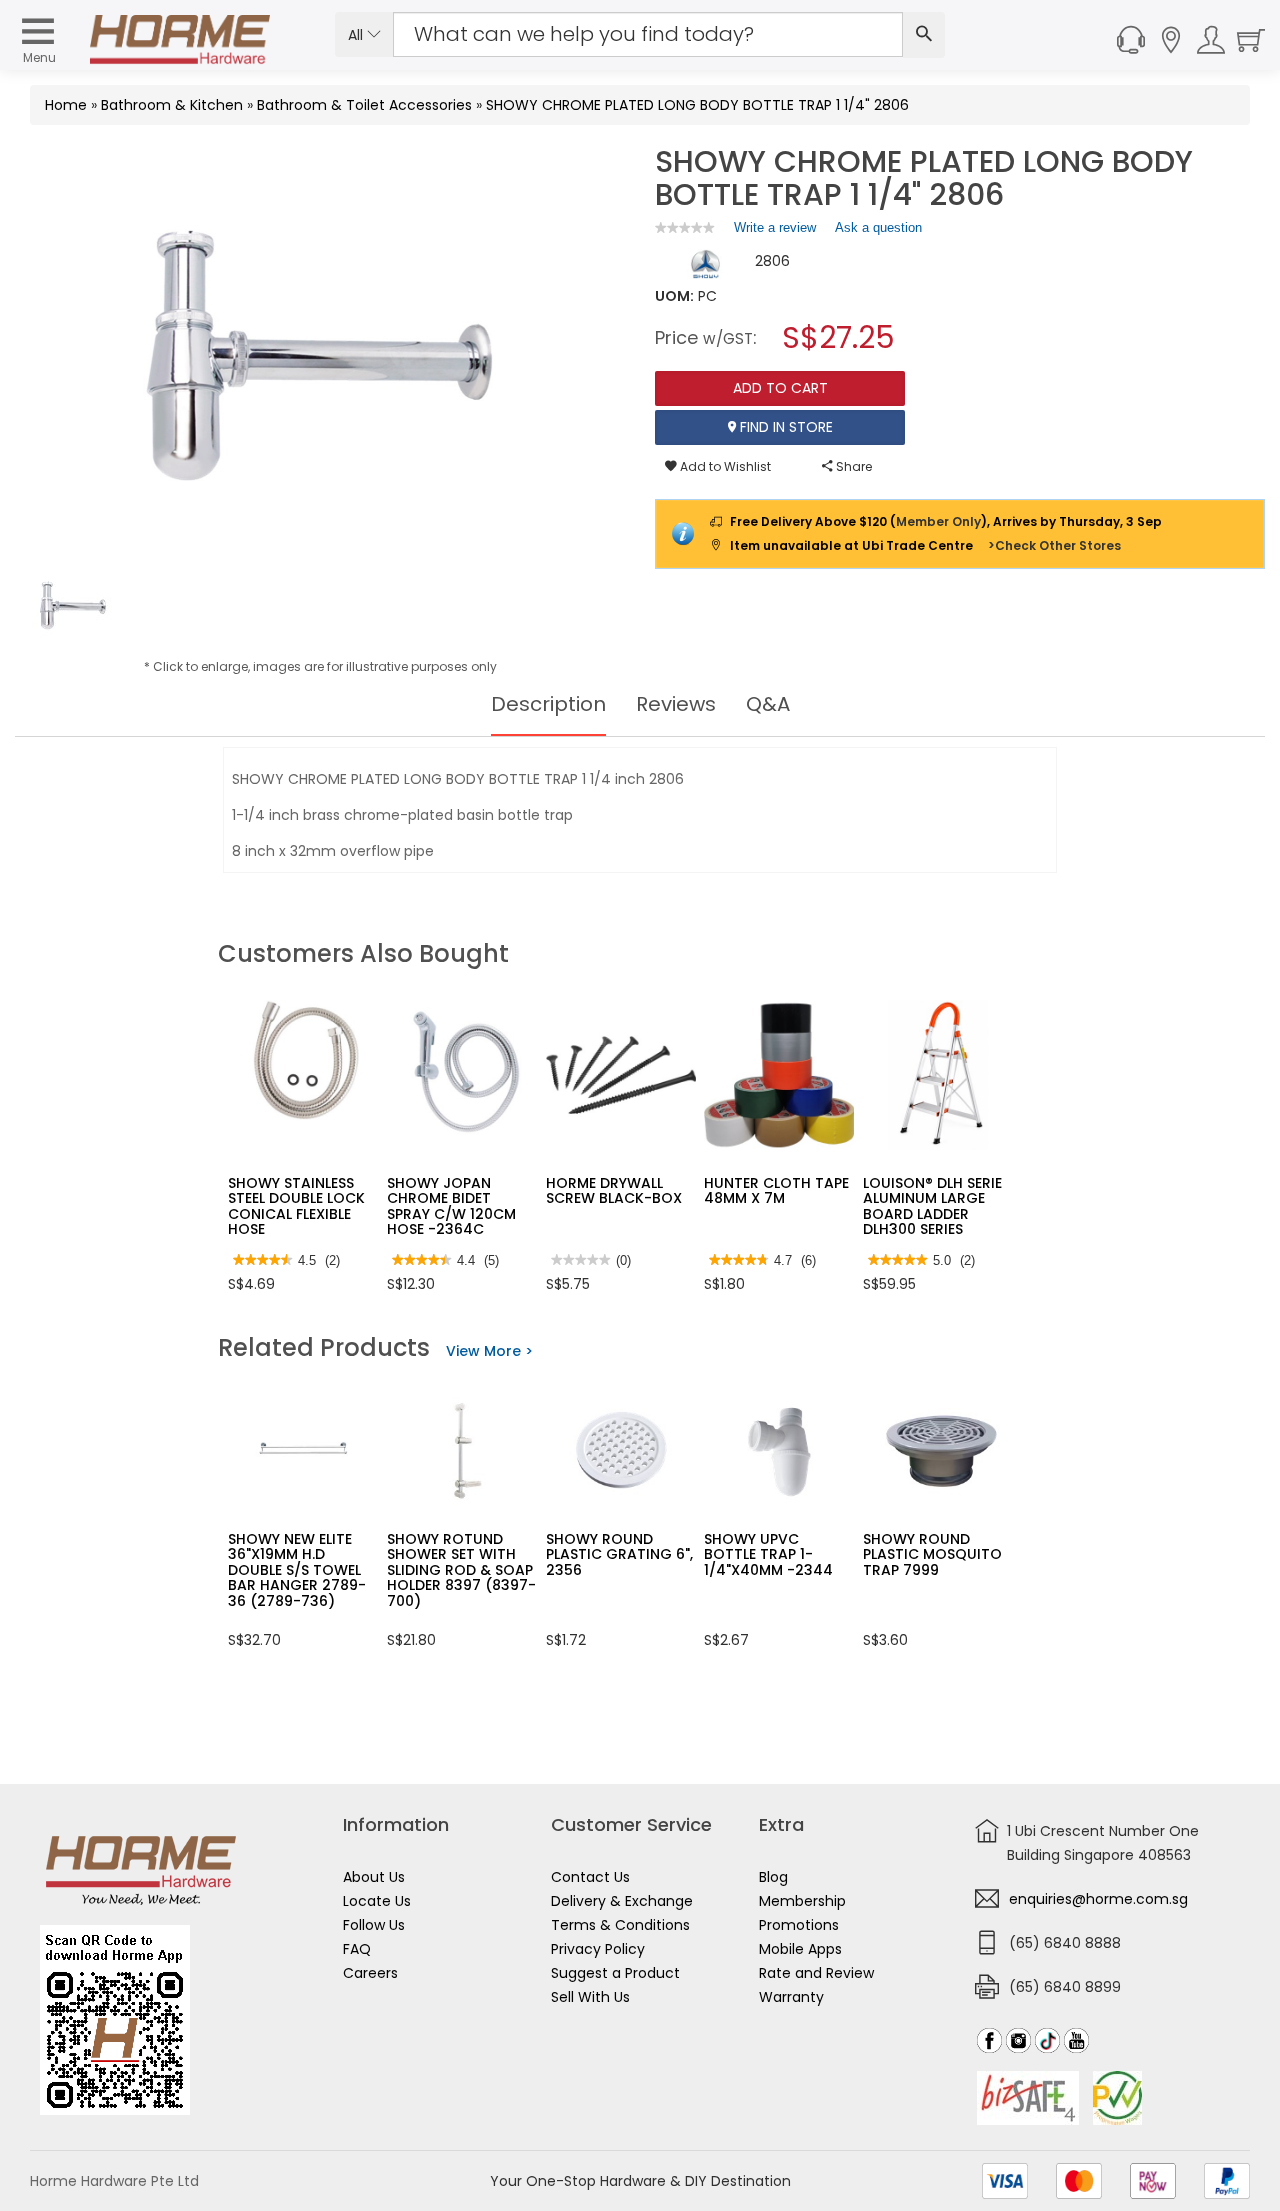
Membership (802, 1901)
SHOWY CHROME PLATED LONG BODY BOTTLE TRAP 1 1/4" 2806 (697, 105)
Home (66, 105)
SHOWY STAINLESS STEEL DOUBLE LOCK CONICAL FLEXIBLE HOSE (296, 1206)
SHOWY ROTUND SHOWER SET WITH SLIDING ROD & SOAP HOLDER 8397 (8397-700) (461, 1570)
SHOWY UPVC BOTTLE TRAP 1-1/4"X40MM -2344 (768, 1554)
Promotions (799, 1925)
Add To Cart (780, 388)
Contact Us (590, 1877)
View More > (489, 1351)
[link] (685, 227)
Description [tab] (548, 704)
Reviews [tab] (676, 704)
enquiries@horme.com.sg (1098, 1899)
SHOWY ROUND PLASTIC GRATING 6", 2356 (619, 1554)
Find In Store (784, 427)
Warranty (791, 1997)
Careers (370, 1973)
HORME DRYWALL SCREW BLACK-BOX (614, 1190)
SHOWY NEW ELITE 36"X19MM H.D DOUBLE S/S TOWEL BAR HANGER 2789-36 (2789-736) (297, 1570)
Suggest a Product (615, 1973)
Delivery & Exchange (622, 1901)
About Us (374, 1877)
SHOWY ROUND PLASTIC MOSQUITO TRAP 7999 (932, 1554)
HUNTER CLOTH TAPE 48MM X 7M (776, 1190)
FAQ (357, 1949)
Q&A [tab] (768, 704)
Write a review (775, 232)
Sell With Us (590, 1997)
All (357, 35)
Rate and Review (816, 1973)
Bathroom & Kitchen (172, 105)
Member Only (938, 521)
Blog (773, 1877)
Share (852, 466)
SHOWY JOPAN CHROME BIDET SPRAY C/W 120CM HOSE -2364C (451, 1206)
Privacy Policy (598, 1949)
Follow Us (374, 1925)
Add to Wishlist (724, 466)
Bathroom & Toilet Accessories (364, 105)
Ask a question (878, 227)
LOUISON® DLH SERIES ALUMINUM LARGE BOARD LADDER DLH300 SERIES (936, 1206)
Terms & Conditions (620, 1925)
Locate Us (377, 1901)
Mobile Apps (800, 1949)
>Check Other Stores (1054, 545)
